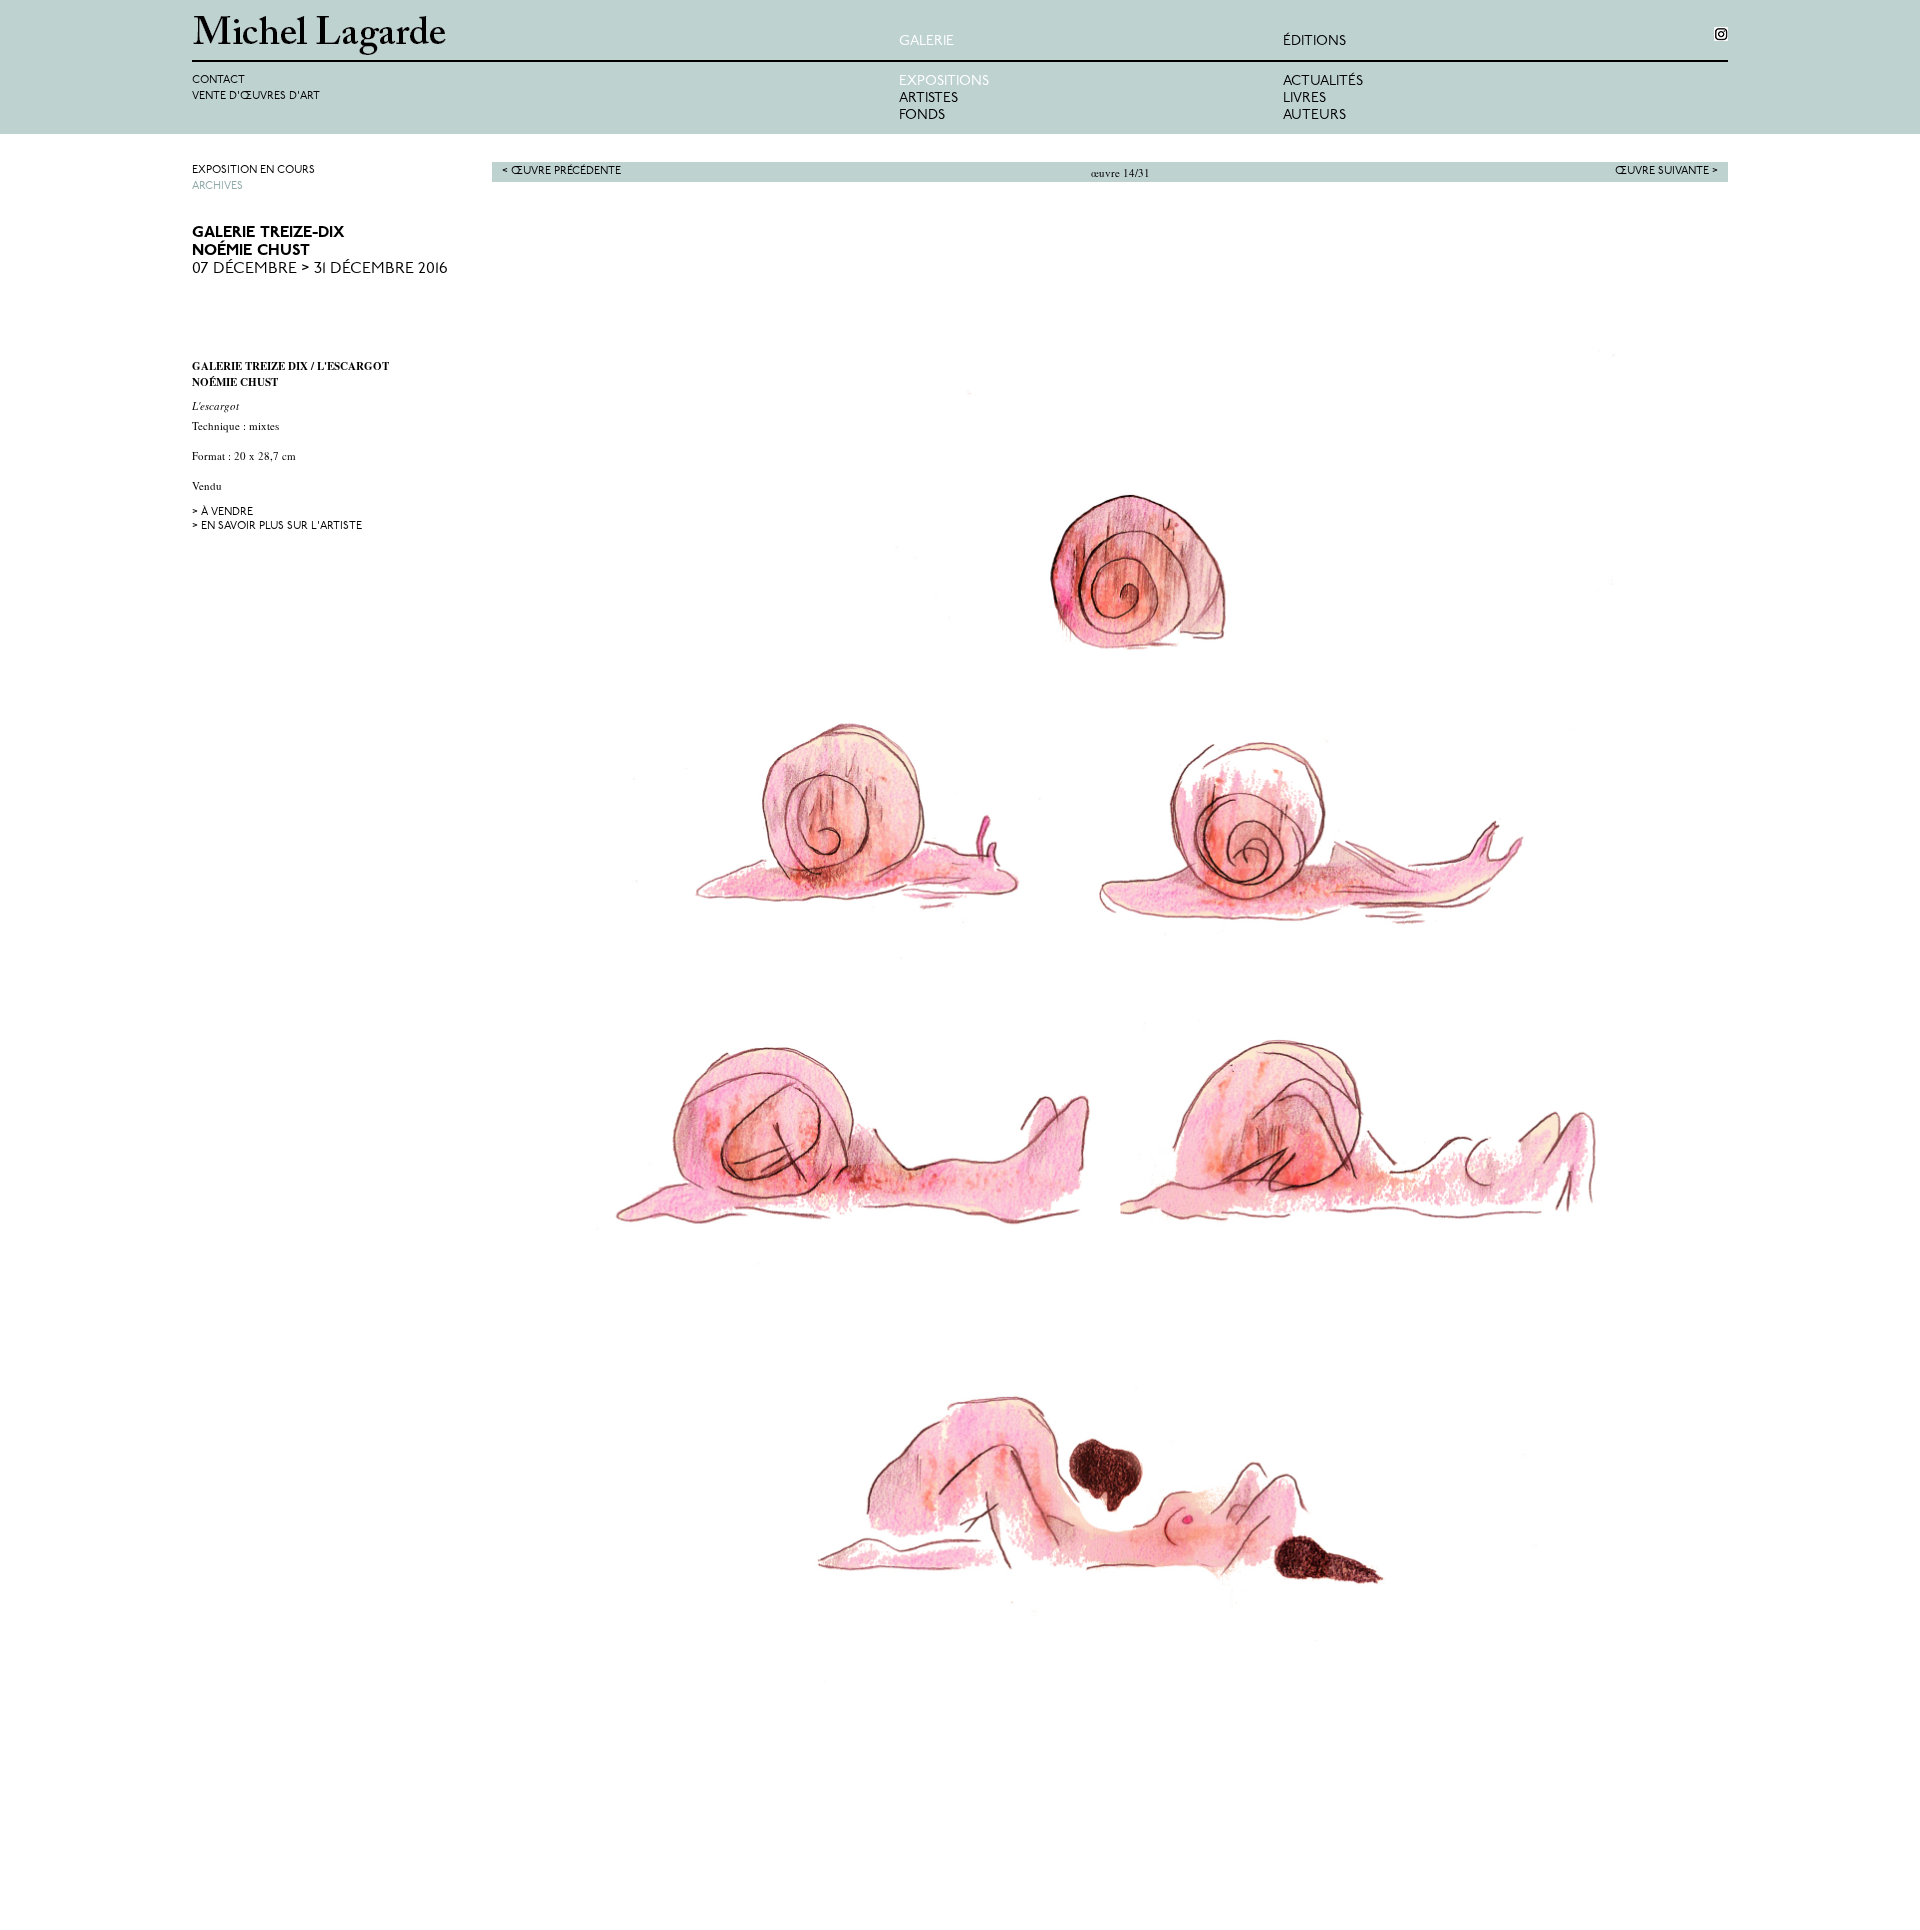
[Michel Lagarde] (545, 35)
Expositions (944, 81)
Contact (218, 80)
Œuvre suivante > (1666, 171)
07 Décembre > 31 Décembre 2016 (320, 269)
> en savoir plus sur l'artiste (277, 526)
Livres (1304, 98)
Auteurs (1314, 115)
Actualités (1323, 81)
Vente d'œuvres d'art (256, 96)
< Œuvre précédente (561, 171)
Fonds (922, 115)
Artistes (928, 98)
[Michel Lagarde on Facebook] (1721, 34)
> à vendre (222, 512)
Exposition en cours (253, 170)
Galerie (926, 41)
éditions (1314, 41)
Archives (217, 186)
